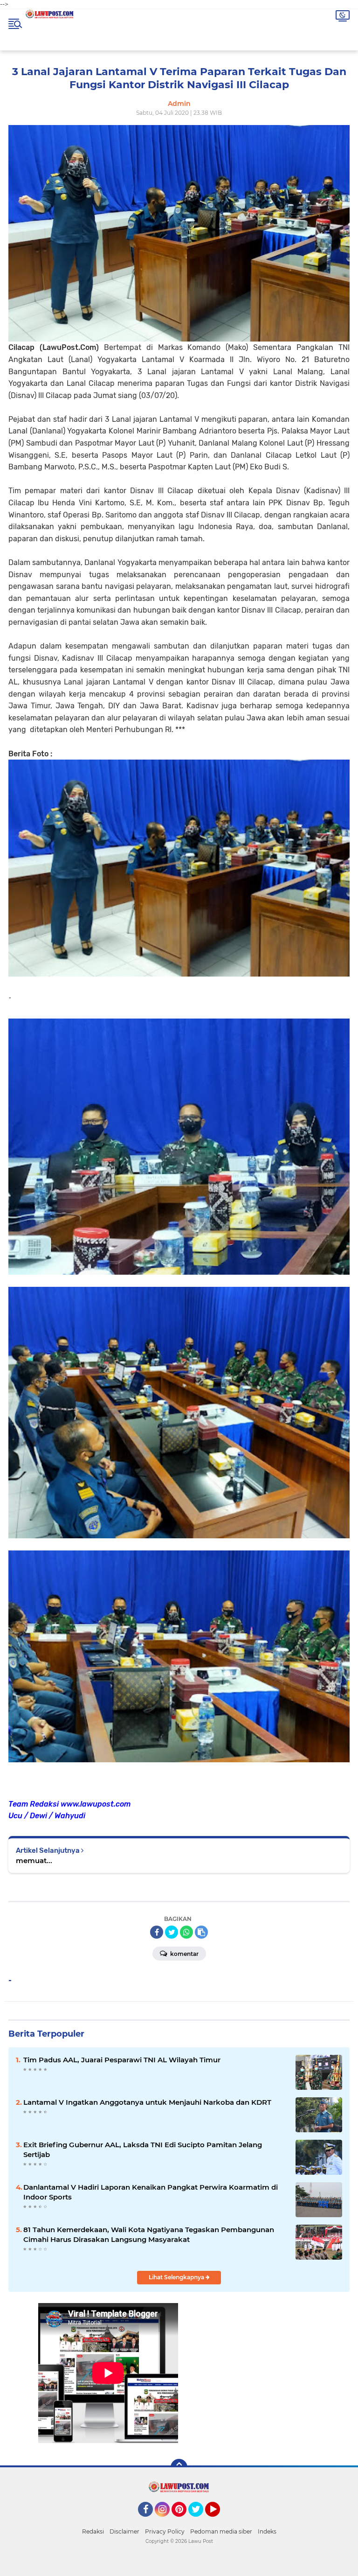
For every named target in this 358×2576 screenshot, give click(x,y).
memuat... (34, 1860)
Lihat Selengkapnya (177, 2277)
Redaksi (93, 2531)
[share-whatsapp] (186, 1932)
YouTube (219, 2521)
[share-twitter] (172, 1932)
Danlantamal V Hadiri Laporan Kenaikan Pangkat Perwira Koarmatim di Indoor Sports (151, 2192)
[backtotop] (179, 2467)
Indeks (267, 2531)
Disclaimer (124, 2531)
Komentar (184, 1954)
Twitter (200, 2521)
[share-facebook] (157, 1932)
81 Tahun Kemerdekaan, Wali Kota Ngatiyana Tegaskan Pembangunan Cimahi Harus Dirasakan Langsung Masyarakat (149, 2234)
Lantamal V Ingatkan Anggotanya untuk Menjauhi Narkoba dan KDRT (147, 2102)
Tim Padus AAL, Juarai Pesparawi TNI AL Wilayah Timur (122, 2060)
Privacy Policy (165, 2531)
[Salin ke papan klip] (201, 1932)
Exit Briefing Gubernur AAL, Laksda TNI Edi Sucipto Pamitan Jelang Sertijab (143, 2150)
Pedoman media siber (221, 2531)
